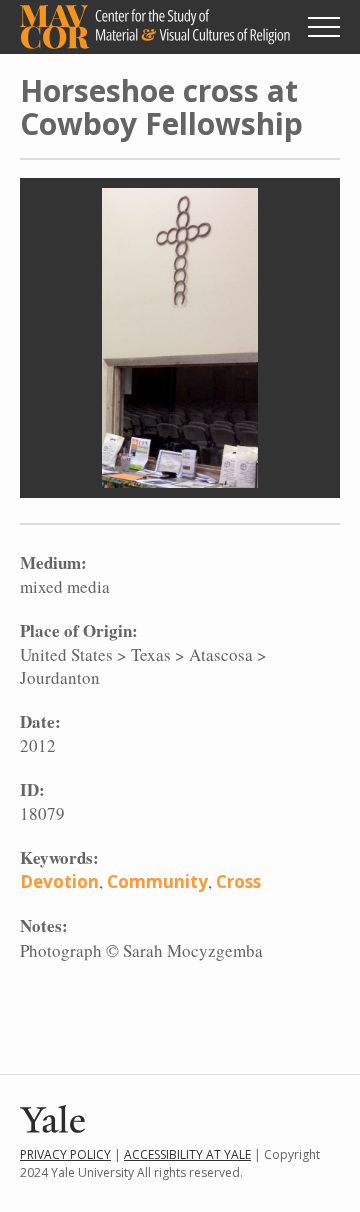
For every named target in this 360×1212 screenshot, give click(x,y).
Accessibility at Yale (187, 1154)
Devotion (59, 881)
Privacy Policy (65, 1154)
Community (157, 881)
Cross (238, 881)
